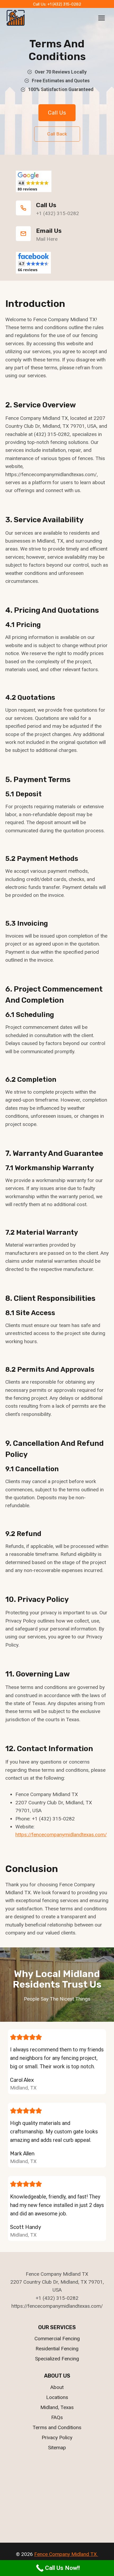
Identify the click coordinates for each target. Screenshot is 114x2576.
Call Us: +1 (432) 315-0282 (57, 4)
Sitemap (57, 2448)
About (57, 2387)
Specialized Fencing (57, 2359)
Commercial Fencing (57, 2339)
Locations (57, 2397)
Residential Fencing (57, 2349)
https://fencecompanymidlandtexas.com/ (61, 1835)
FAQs (57, 2417)
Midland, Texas (57, 2407)
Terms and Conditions (57, 2427)
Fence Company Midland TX (66, 2554)
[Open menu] (101, 18)
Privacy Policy (57, 2438)
